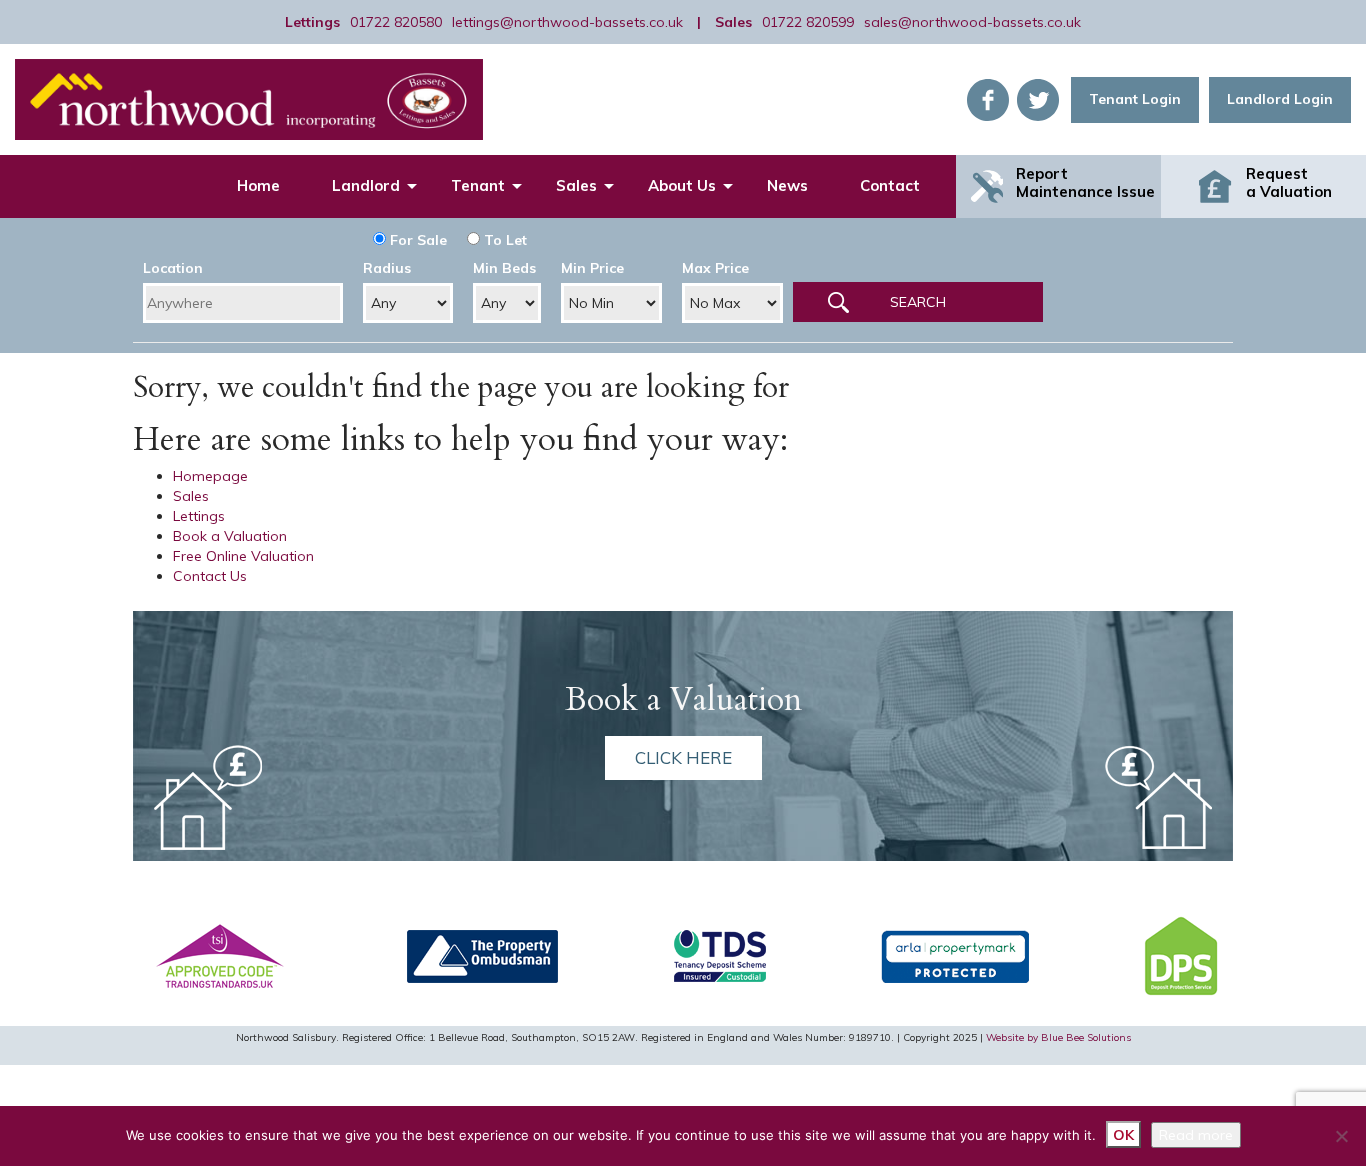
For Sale (416, 240)
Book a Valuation (230, 536)
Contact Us (210, 576)
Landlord (366, 185)
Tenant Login (1135, 99)
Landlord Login (1280, 99)
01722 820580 (396, 22)
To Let (503, 240)
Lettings (199, 516)
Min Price (592, 268)
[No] (1341, 1136)
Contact (890, 185)
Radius (387, 268)
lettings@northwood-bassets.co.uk (567, 22)
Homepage (210, 476)
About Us (682, 185)
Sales (576, 185)
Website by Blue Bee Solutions (1058, 1037)
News (787, 185)
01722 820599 (808, 22)
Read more (1196, 1135)
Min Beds (504, 268)
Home (258, 185)
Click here (683, 757)
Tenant (478, 185)
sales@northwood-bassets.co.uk (972, 22)
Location (173, 268)
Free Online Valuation (243, 556)
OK (1123, 1135)
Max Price (715, 268)
